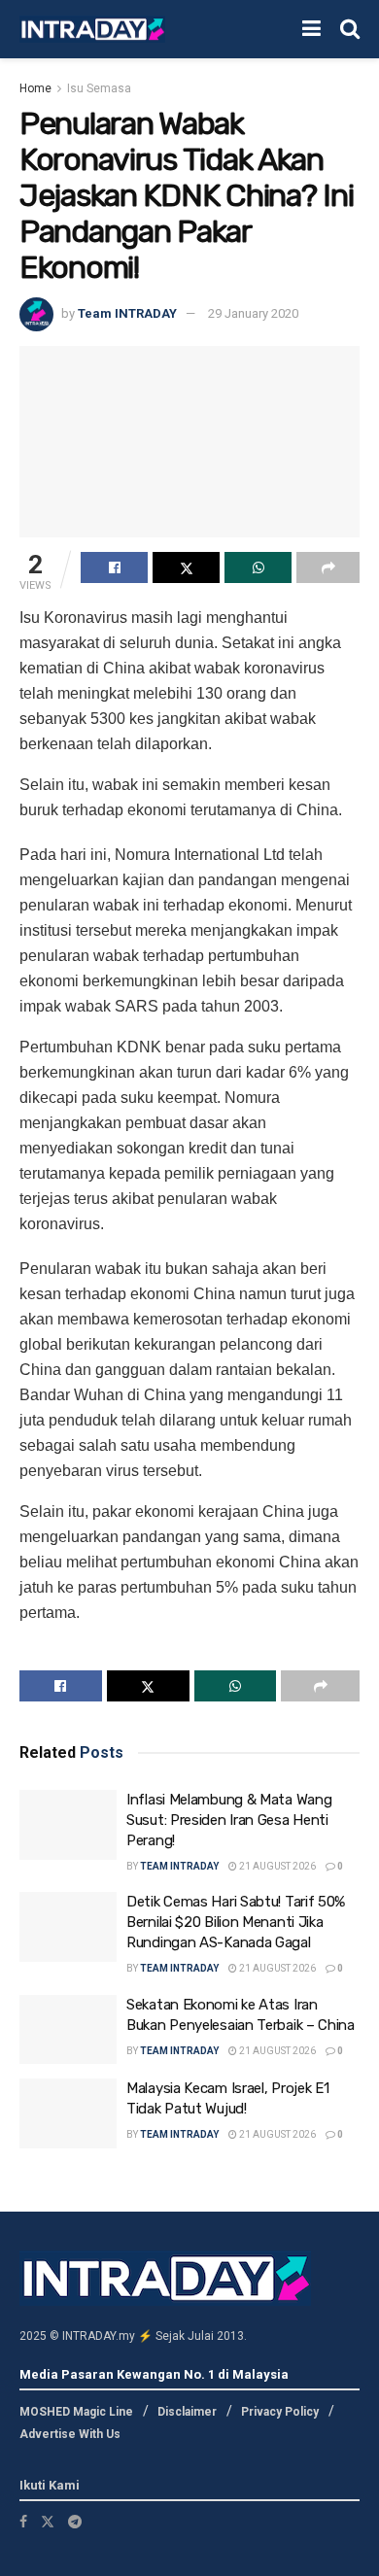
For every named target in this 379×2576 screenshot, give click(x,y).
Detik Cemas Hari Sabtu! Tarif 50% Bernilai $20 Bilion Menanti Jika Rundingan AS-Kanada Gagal (236, 1922)
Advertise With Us (70, 2434)
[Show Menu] (311, 29)
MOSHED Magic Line (76, 2412)
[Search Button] (350, 29)
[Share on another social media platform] (328, 567)
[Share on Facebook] (114, 567)
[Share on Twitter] (186, 567)
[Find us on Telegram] (75, 2522)
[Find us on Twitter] (48, 2522)
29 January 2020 (253, 313)
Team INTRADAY (127, 313)
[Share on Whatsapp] (258, 567)
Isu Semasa (99, 88)
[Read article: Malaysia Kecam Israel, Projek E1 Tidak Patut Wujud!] (68, 2113)
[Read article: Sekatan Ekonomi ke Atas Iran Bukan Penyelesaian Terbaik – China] (68, 2030)
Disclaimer (187, 2412)
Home (35, 88)
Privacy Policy (280, 2412)
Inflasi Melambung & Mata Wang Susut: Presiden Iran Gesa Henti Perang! (229, 1820)
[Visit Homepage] (92, 30)
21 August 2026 (276, 1866)
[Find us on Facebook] (23, 2522)
